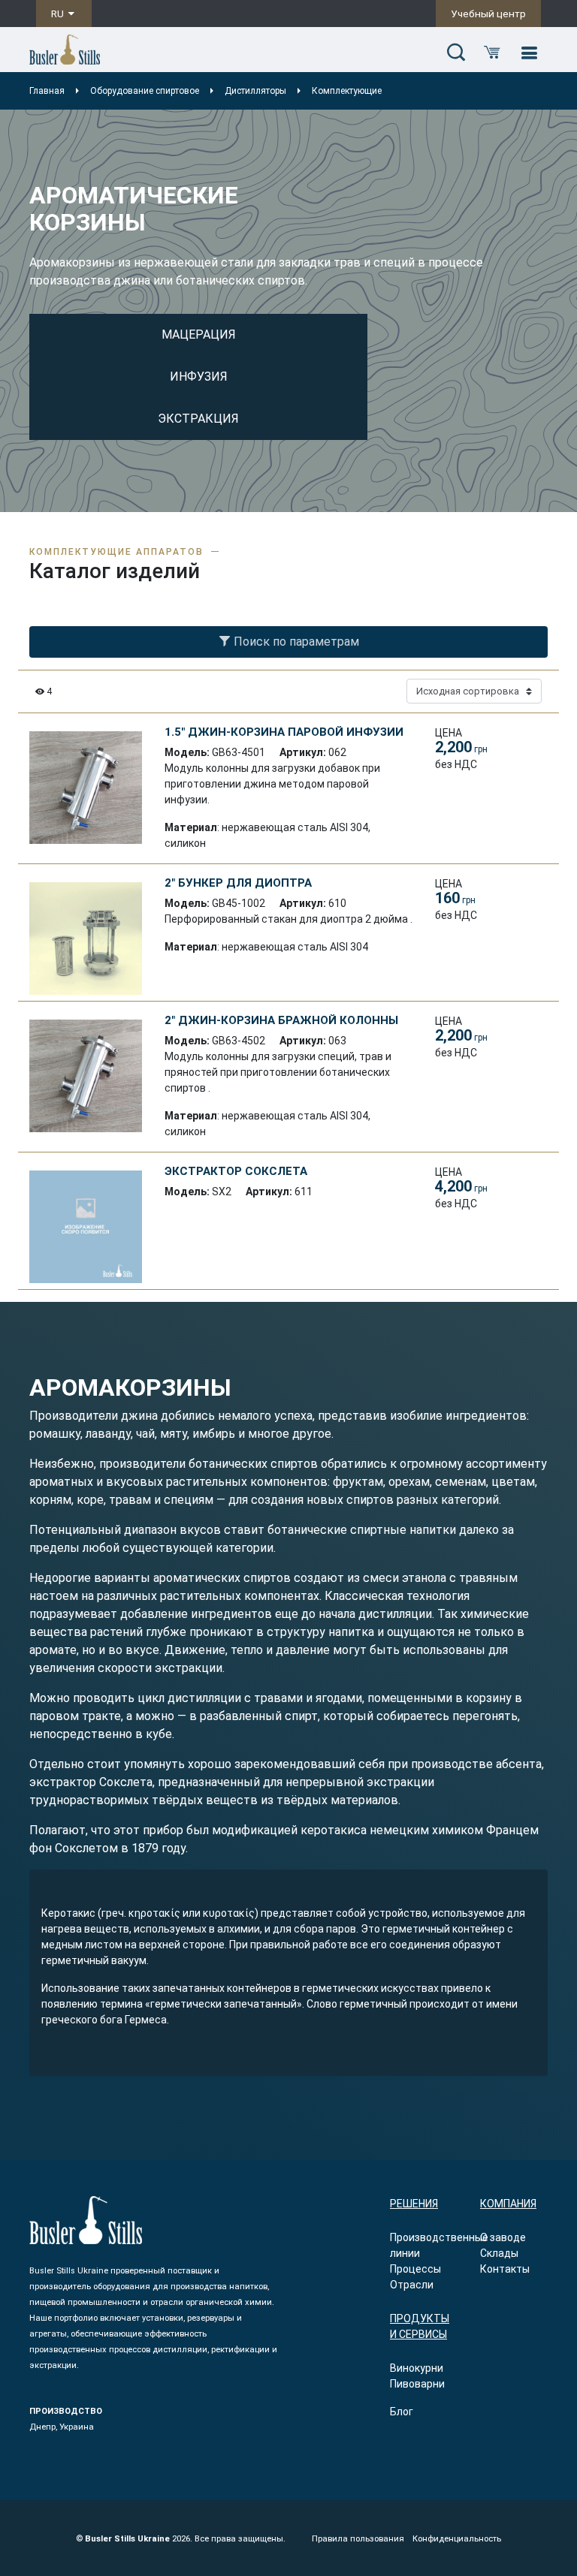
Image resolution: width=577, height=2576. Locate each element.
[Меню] (529, 53)
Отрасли (412, 2285)
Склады (499, 2253)
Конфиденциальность (457, 2539)
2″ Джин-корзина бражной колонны (281, 1020)
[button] (456, 53)
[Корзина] (492, 53)
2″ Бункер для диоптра (238, 883)
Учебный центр (488, 14)
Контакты (505, 2269)
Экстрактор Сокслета (236, 1171)
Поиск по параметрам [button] (295, 642)
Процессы (415, 2269)
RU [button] (59, 14)
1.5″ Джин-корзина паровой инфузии (284, 732)
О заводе (503, 2237)
